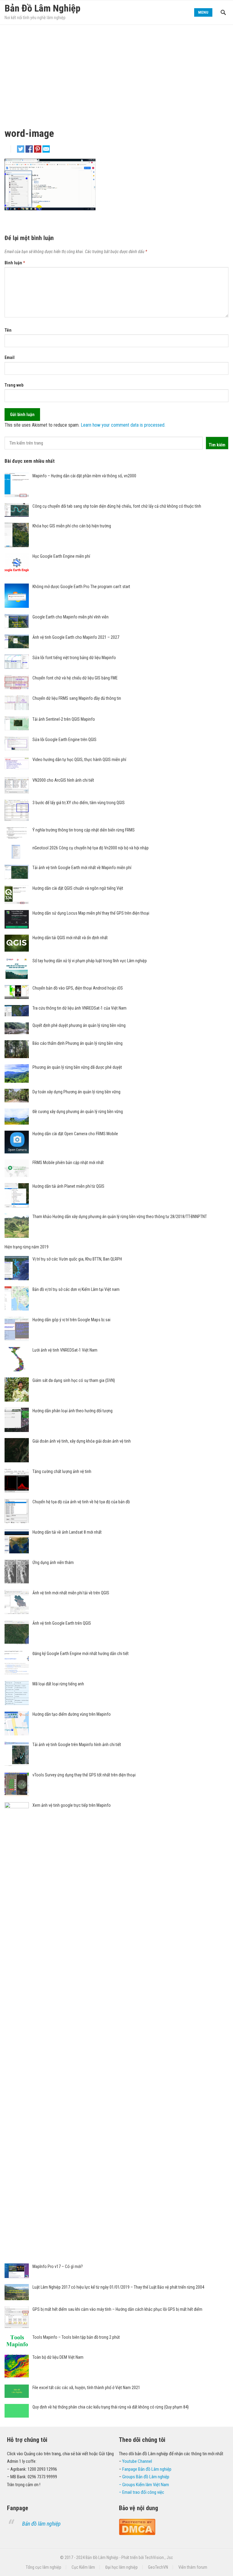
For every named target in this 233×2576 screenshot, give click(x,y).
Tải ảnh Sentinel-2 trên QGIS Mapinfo (64, 719)
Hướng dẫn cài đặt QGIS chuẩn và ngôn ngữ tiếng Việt (78, 888)
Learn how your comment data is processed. (123, 425)
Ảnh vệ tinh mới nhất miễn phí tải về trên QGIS (71, 1593)
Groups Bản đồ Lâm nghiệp (146, 2477)
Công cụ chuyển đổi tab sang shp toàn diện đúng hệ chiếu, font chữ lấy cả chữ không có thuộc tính (117, 506)
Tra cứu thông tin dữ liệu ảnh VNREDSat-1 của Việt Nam (79, 1008)
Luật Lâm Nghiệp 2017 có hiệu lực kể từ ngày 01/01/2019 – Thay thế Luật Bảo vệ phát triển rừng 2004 (118, 2287)
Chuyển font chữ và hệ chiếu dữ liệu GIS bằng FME (75, 678)
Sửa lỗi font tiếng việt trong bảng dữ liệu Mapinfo (74, 658)
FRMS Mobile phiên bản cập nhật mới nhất (68, 1163)
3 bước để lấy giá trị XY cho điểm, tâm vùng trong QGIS (79, 803)
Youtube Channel (137, 2461)
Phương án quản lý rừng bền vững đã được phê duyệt (77, 1067)
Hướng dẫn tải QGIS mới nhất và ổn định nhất (70, 938)
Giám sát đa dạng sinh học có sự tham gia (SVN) (74, 1380)
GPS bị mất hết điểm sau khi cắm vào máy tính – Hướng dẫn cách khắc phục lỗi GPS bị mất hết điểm (117, 2309)
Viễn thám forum (193, 2567)
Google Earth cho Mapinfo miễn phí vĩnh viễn (71, 617)
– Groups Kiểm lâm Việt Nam (144, 2485)
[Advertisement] (116, 70)
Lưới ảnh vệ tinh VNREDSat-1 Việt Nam (65, 1350)
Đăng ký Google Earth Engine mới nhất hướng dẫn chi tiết (81, 1654)
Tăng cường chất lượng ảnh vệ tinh (62, 1471)
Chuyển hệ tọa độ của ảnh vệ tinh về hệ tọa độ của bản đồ (81, 1502)
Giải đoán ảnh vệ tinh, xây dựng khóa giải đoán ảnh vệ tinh (82, 1441)
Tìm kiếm (217, 445)
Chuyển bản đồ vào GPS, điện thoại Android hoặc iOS (78, 988)
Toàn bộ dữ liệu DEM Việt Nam (58, 2357)
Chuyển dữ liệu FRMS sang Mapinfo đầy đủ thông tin (77, 698)
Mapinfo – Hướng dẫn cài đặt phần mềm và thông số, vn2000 (84, 476)
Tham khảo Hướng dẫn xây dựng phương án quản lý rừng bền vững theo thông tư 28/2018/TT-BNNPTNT (120, 1217)
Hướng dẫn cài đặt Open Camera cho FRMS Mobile (75, 1134)
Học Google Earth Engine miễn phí (61, 556)
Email (10, 357)
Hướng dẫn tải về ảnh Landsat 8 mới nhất (67, 1532)
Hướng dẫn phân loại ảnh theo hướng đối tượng (73, 1411)
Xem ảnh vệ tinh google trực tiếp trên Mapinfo (72, 1805)
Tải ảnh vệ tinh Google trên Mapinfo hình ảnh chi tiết (77, 1745)
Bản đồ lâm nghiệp (41, 2524)
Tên (8, 330)
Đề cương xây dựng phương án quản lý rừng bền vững (78, 1112)
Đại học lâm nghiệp (122, 2567)
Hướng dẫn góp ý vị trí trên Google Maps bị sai (71, 1320)
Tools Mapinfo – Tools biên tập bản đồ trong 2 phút (76, 2337)
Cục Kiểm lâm (83, 2567)
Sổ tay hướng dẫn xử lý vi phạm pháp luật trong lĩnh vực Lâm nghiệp (90, 961)
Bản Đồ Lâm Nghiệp (42, 8)
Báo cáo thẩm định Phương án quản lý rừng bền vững (78, 1043)
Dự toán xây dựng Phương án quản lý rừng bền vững (76, 1092)
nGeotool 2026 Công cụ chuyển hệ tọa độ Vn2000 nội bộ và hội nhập (91, 848)
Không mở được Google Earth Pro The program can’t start (81, 587)
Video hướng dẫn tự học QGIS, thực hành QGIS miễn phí (79, 760)
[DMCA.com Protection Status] (137, 2534)
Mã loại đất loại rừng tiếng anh (58, 1684)
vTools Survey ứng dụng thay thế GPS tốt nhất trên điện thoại (84, 1775)
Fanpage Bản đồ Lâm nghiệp (147, 2469)
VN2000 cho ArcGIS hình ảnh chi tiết (63, 780)
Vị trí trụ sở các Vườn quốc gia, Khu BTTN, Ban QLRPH (77, 1259)
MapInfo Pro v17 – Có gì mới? (58, 2266)
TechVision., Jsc (159, 2557)
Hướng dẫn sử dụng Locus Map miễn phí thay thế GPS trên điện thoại (91, 913)
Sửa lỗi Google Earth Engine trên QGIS (64, 740)
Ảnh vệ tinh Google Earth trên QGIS (62, 1623)
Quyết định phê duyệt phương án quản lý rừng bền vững (79, 1025)
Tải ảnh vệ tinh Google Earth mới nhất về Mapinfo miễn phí (82, 868)
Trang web (14, 385)
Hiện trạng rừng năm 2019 (27, 1247)
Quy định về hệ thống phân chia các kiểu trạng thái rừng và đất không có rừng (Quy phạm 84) (111, 2407)
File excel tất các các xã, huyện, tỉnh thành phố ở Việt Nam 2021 (86, 2388)
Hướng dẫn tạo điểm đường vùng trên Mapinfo (72, 1714)
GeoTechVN (158, 2567)
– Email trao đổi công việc (142, 2492)
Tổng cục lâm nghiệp (44, 2567)
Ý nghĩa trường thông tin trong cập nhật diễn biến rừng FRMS (84, 830)
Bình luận (15, 263)
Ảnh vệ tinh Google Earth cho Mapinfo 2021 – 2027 (76, 637)
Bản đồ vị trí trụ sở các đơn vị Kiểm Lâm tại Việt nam (76, 1289)
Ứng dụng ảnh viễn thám (53, 1562)
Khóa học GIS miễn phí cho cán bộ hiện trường (72, 526)
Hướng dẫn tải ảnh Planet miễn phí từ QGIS (68, 1186)
